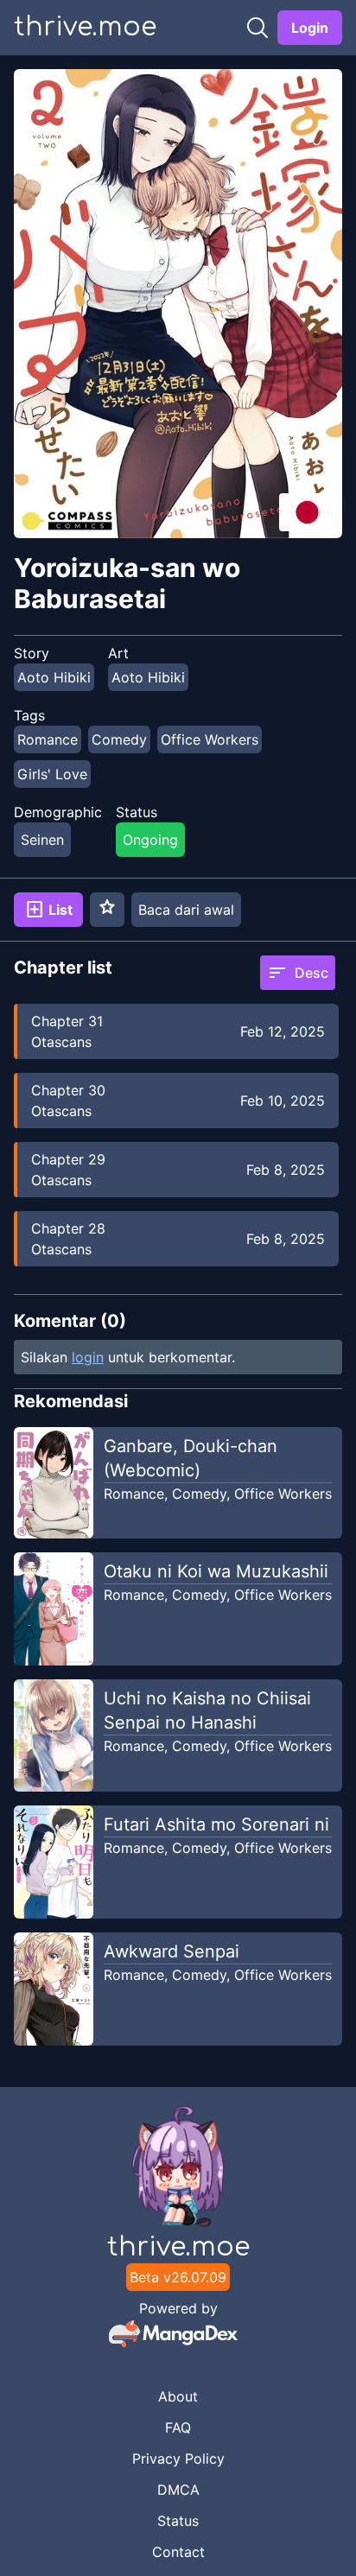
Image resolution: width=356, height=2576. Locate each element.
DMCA (178, 2490)
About (178, 2396)
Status (178, 2521)
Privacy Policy (178, 2459)
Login (310, 28)
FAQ (178, 2427)
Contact (178, 2552)
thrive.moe (85, 27)
